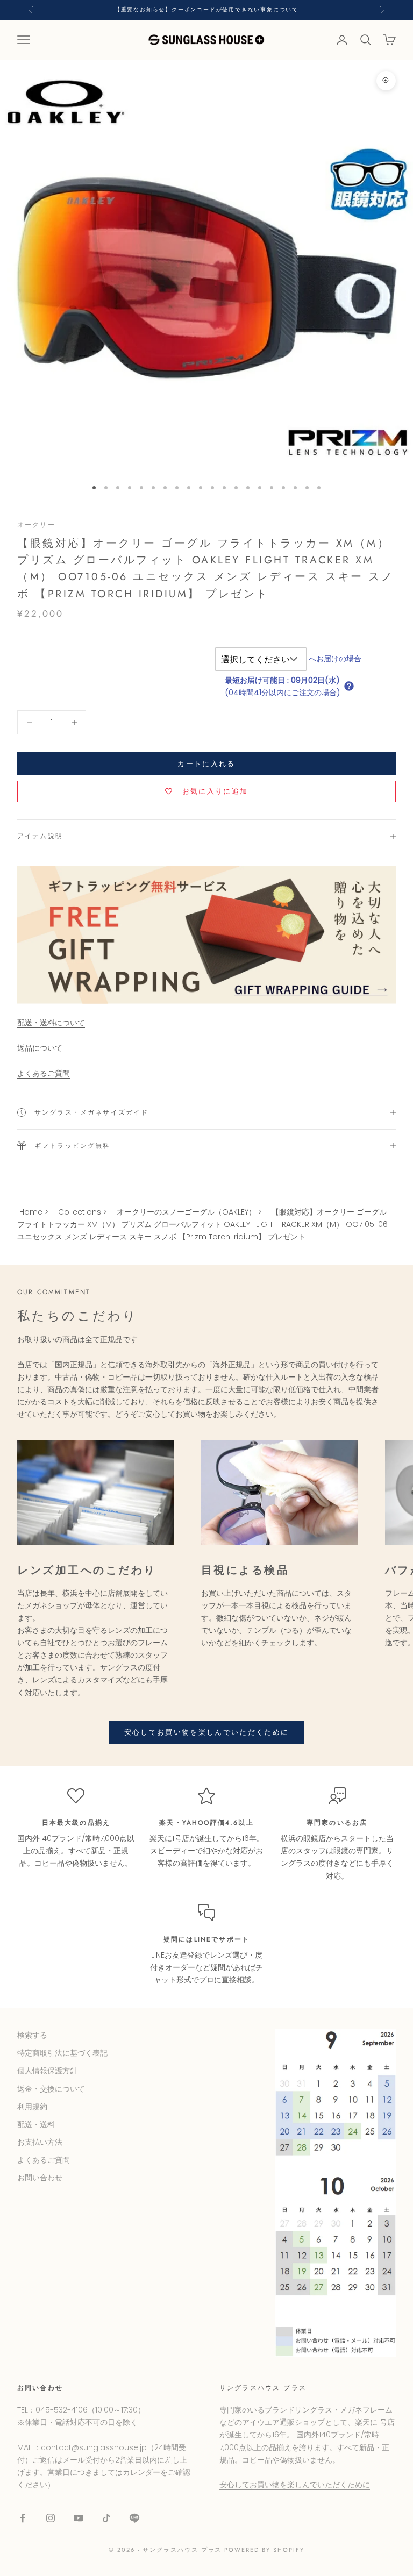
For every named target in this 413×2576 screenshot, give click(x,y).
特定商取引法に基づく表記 (62, 2053)
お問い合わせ (40, 2178)
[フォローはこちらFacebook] (23, 2518)
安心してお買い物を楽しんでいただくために (207, 1732)
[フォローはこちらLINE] (134, 2518)
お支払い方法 (40, 2142)
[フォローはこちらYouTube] (79, 2518)
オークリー (36, 525)
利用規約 (32, 2107)
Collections (80, 1212)
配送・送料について (51, 1023)
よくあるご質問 (44, 1073)
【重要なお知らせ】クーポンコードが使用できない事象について (206, 9)
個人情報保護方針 (47, 2071)
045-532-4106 (62, 2410)
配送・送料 (36, 2124)
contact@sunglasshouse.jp (94, 2447)
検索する (32, 2035)
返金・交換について (51, 2089)
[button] (349, 686)
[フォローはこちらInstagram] (51, 2518)
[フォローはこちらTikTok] (106, 2518)
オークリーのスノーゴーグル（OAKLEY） (186, 1212)
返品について (40, 1048)
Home (31, 1212)
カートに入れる (206, 764)
